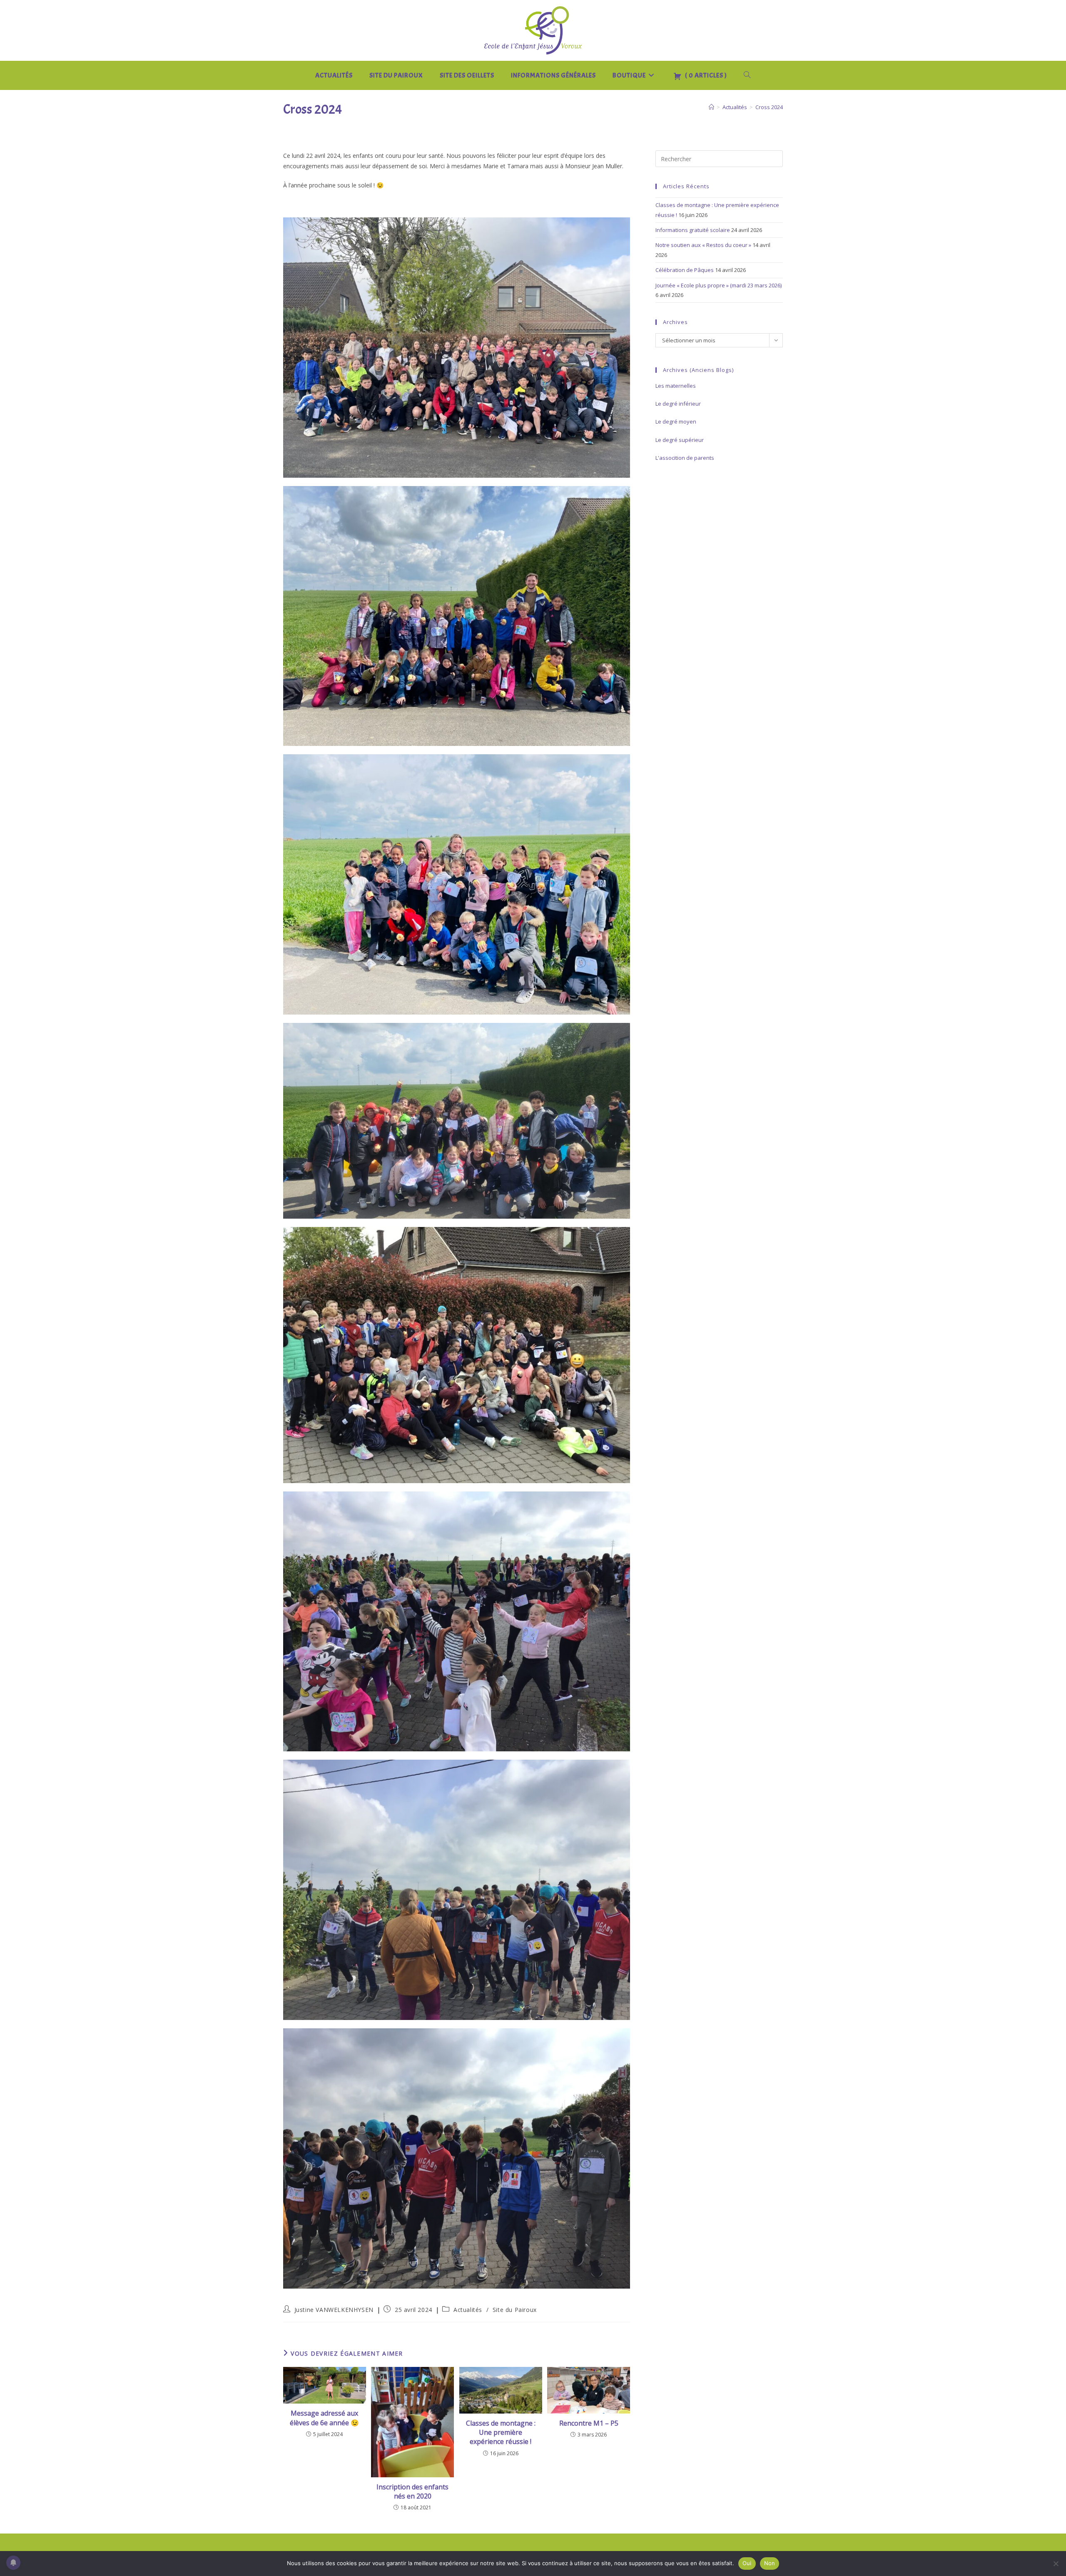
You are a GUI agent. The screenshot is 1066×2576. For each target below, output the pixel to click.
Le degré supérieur (680, 440)
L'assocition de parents (685, 458)
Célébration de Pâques (685, 270)
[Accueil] (711, 107)
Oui (747, 2563)
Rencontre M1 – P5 (589, 2423)
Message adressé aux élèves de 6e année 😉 (324, 2418)
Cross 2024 (769, 107)
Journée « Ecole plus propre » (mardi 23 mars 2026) (719, 285)
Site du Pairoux (515, 2310)
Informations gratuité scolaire (693, 230)
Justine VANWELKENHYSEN (334, 2310)
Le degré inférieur (678, 404)
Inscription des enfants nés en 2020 (412, 2491)
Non (770, 2563)
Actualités (468, 2310)
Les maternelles (676, 386)
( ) (705, 75)
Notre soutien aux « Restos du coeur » (703, 245)
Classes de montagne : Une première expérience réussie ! (501, 2433)
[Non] (1056, 2564)
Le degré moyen (676, 421)
